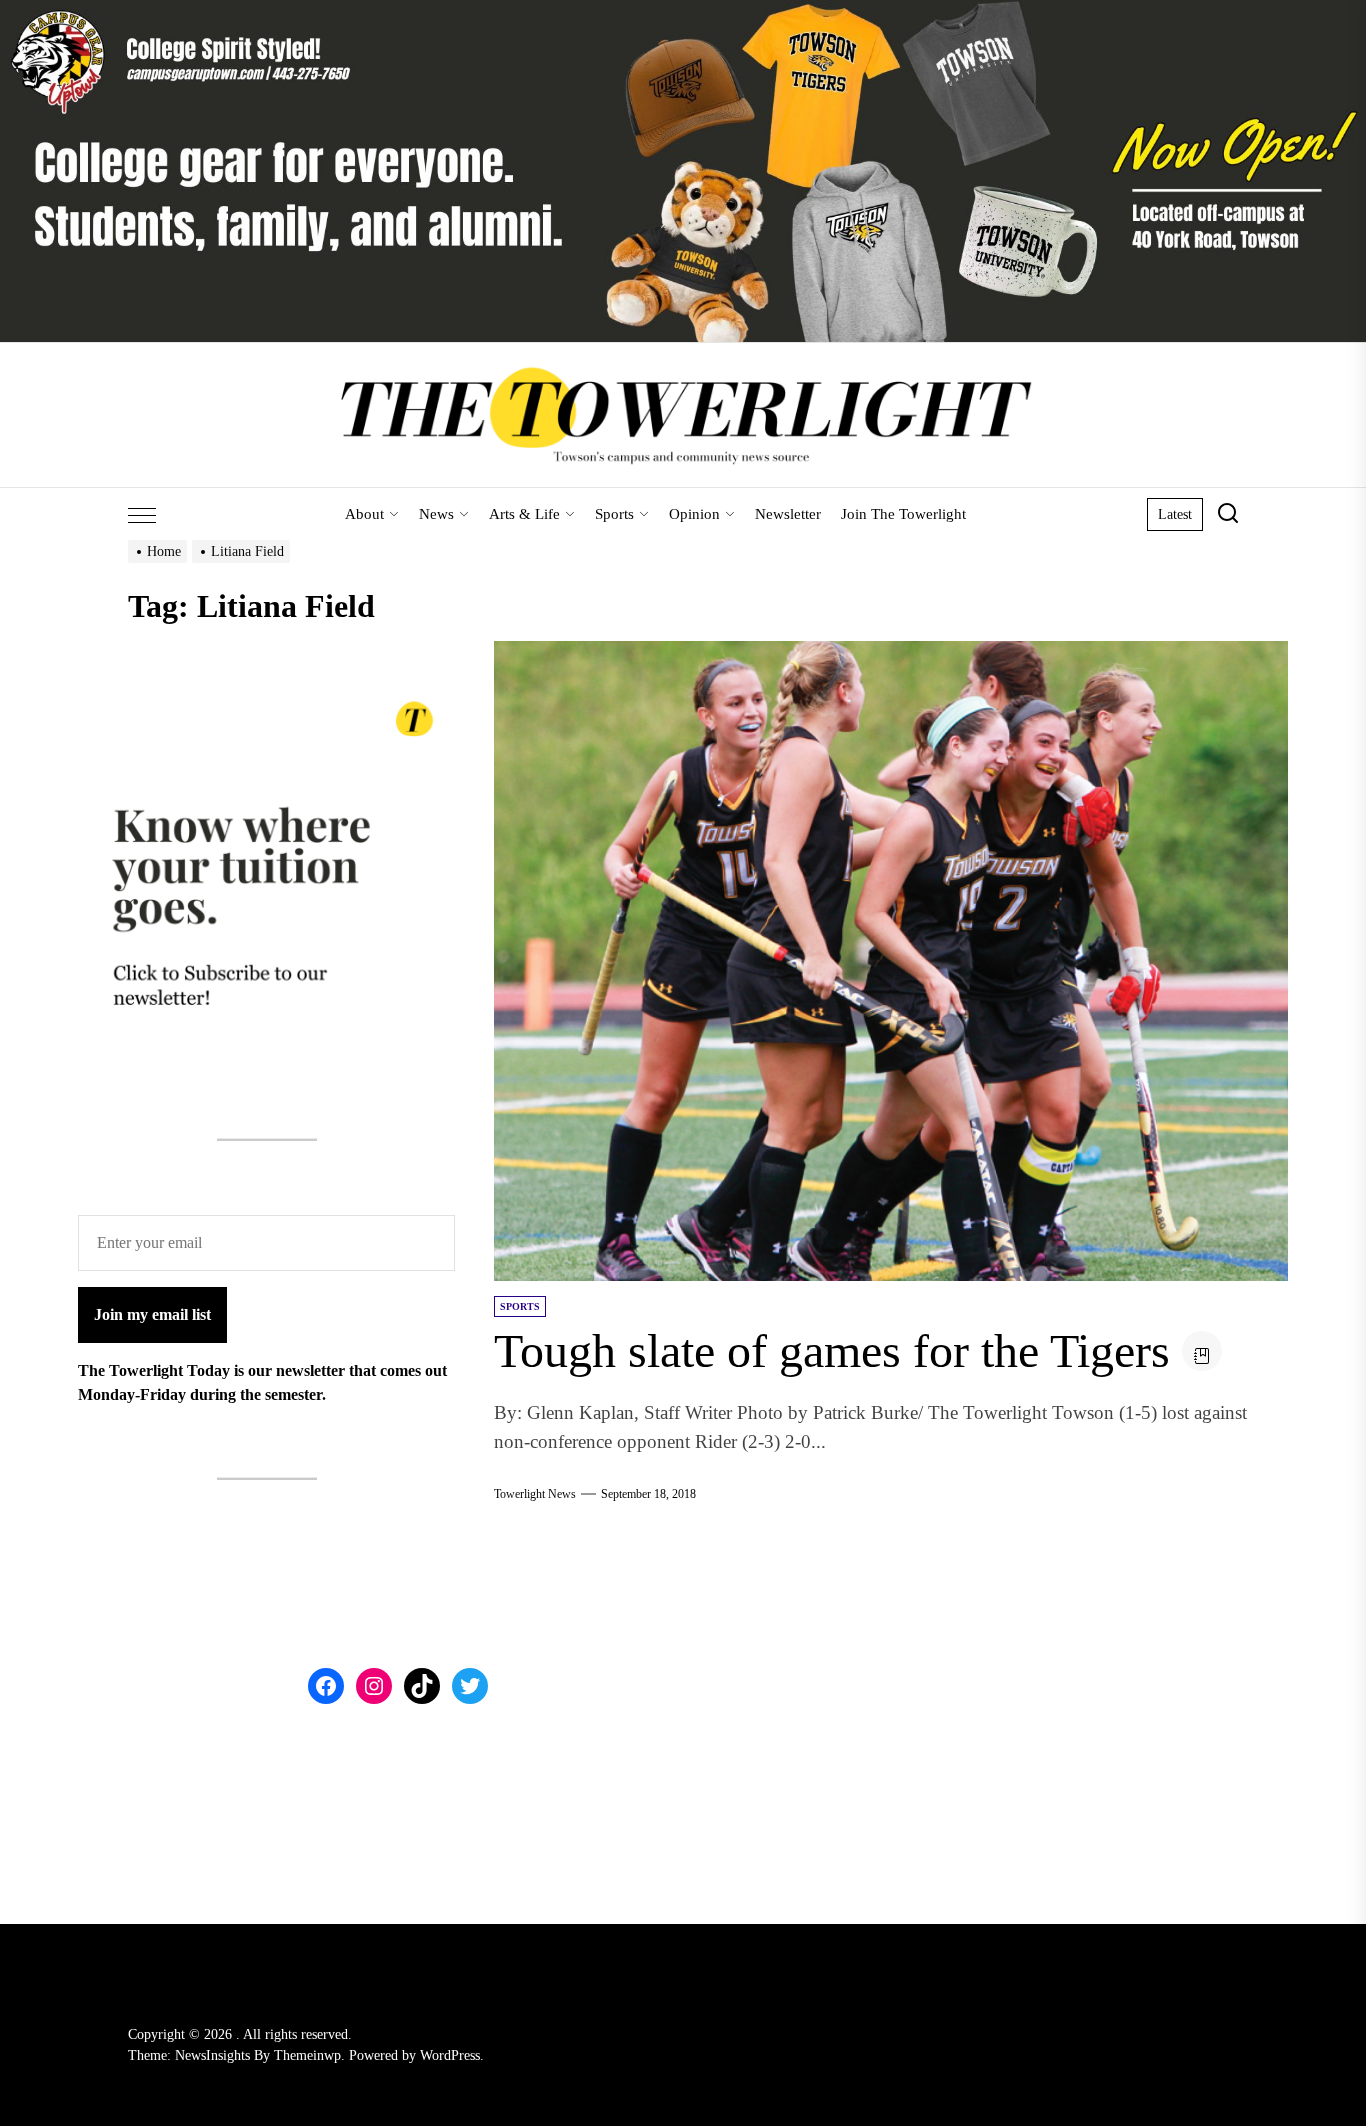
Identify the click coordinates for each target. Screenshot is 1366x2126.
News (436, 514)
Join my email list (152, 1314)
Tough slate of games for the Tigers (832, 1350)
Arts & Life (524, 514)
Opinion (694, 514)
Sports (614, 514)
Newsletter (788, 514)
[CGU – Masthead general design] (683, 11)
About (364, 514)
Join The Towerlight (903, 514)
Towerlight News (535, 1494)
